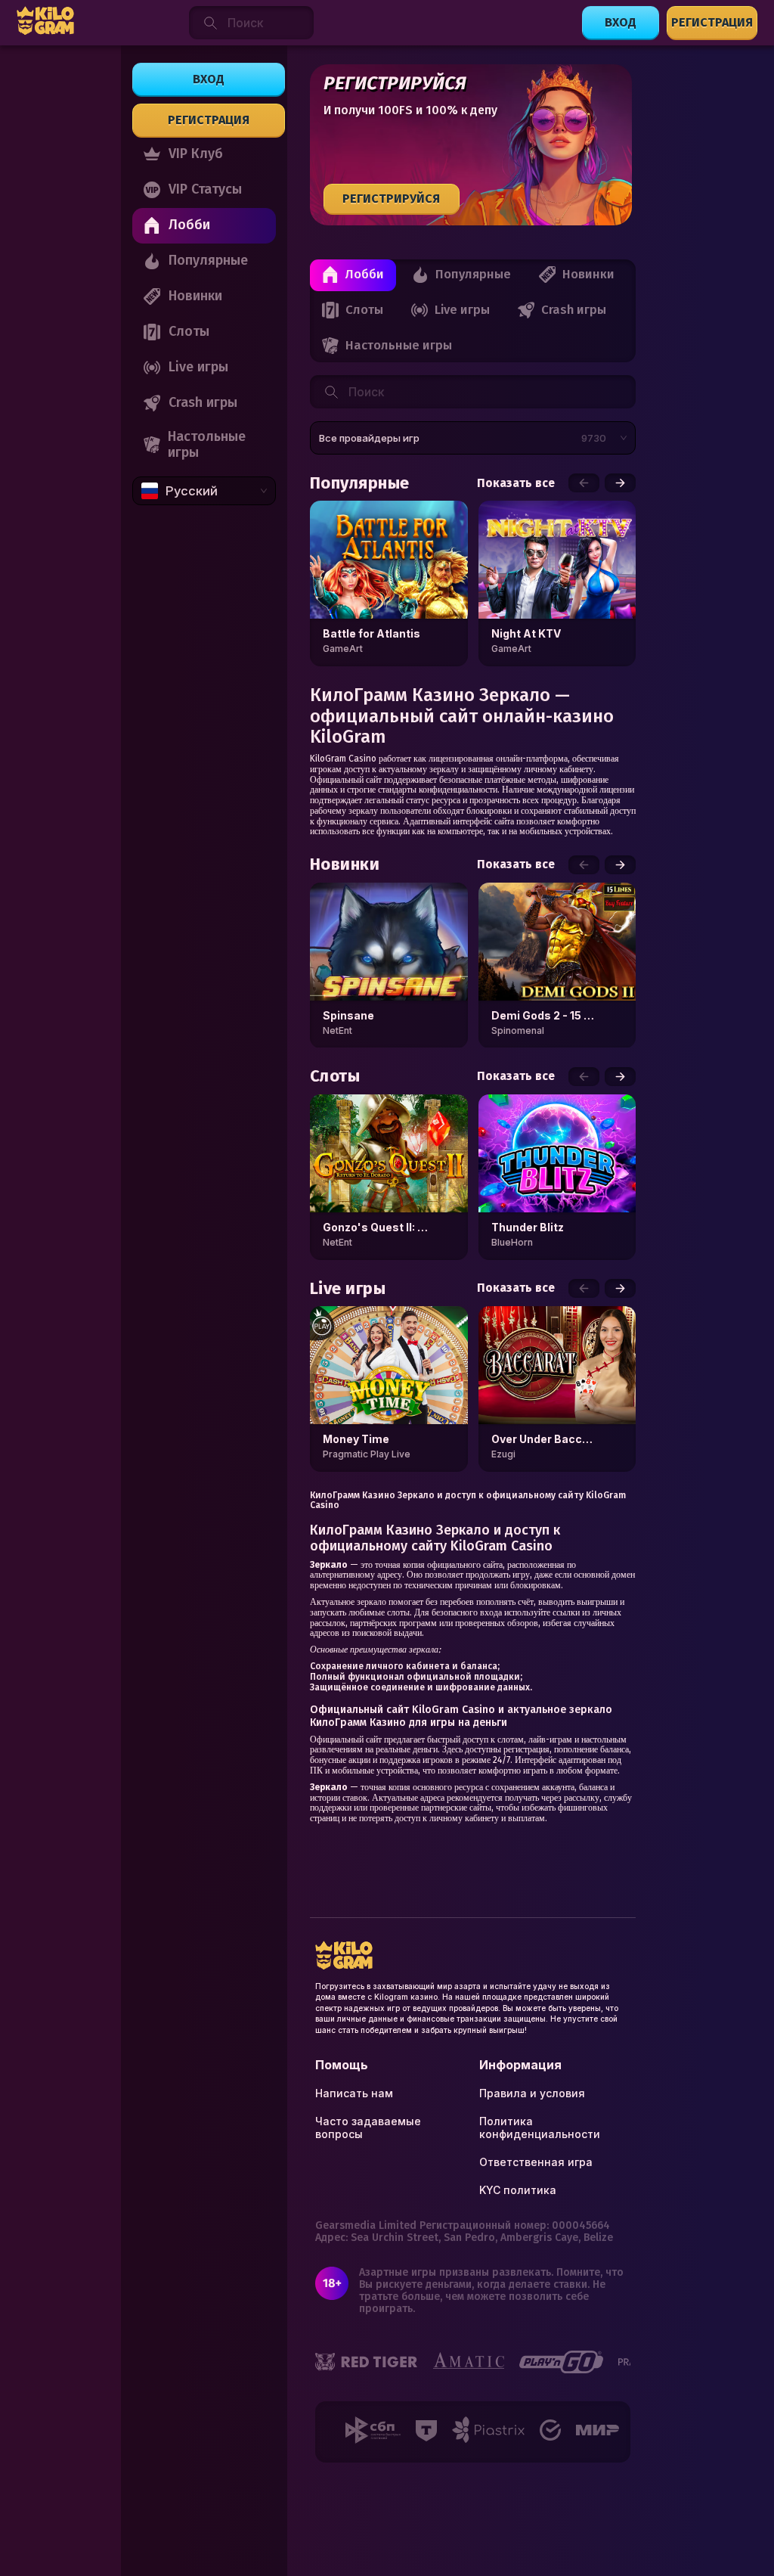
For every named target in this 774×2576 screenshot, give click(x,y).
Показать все (516, 483)
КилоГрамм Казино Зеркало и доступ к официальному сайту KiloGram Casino (468, 1501)
